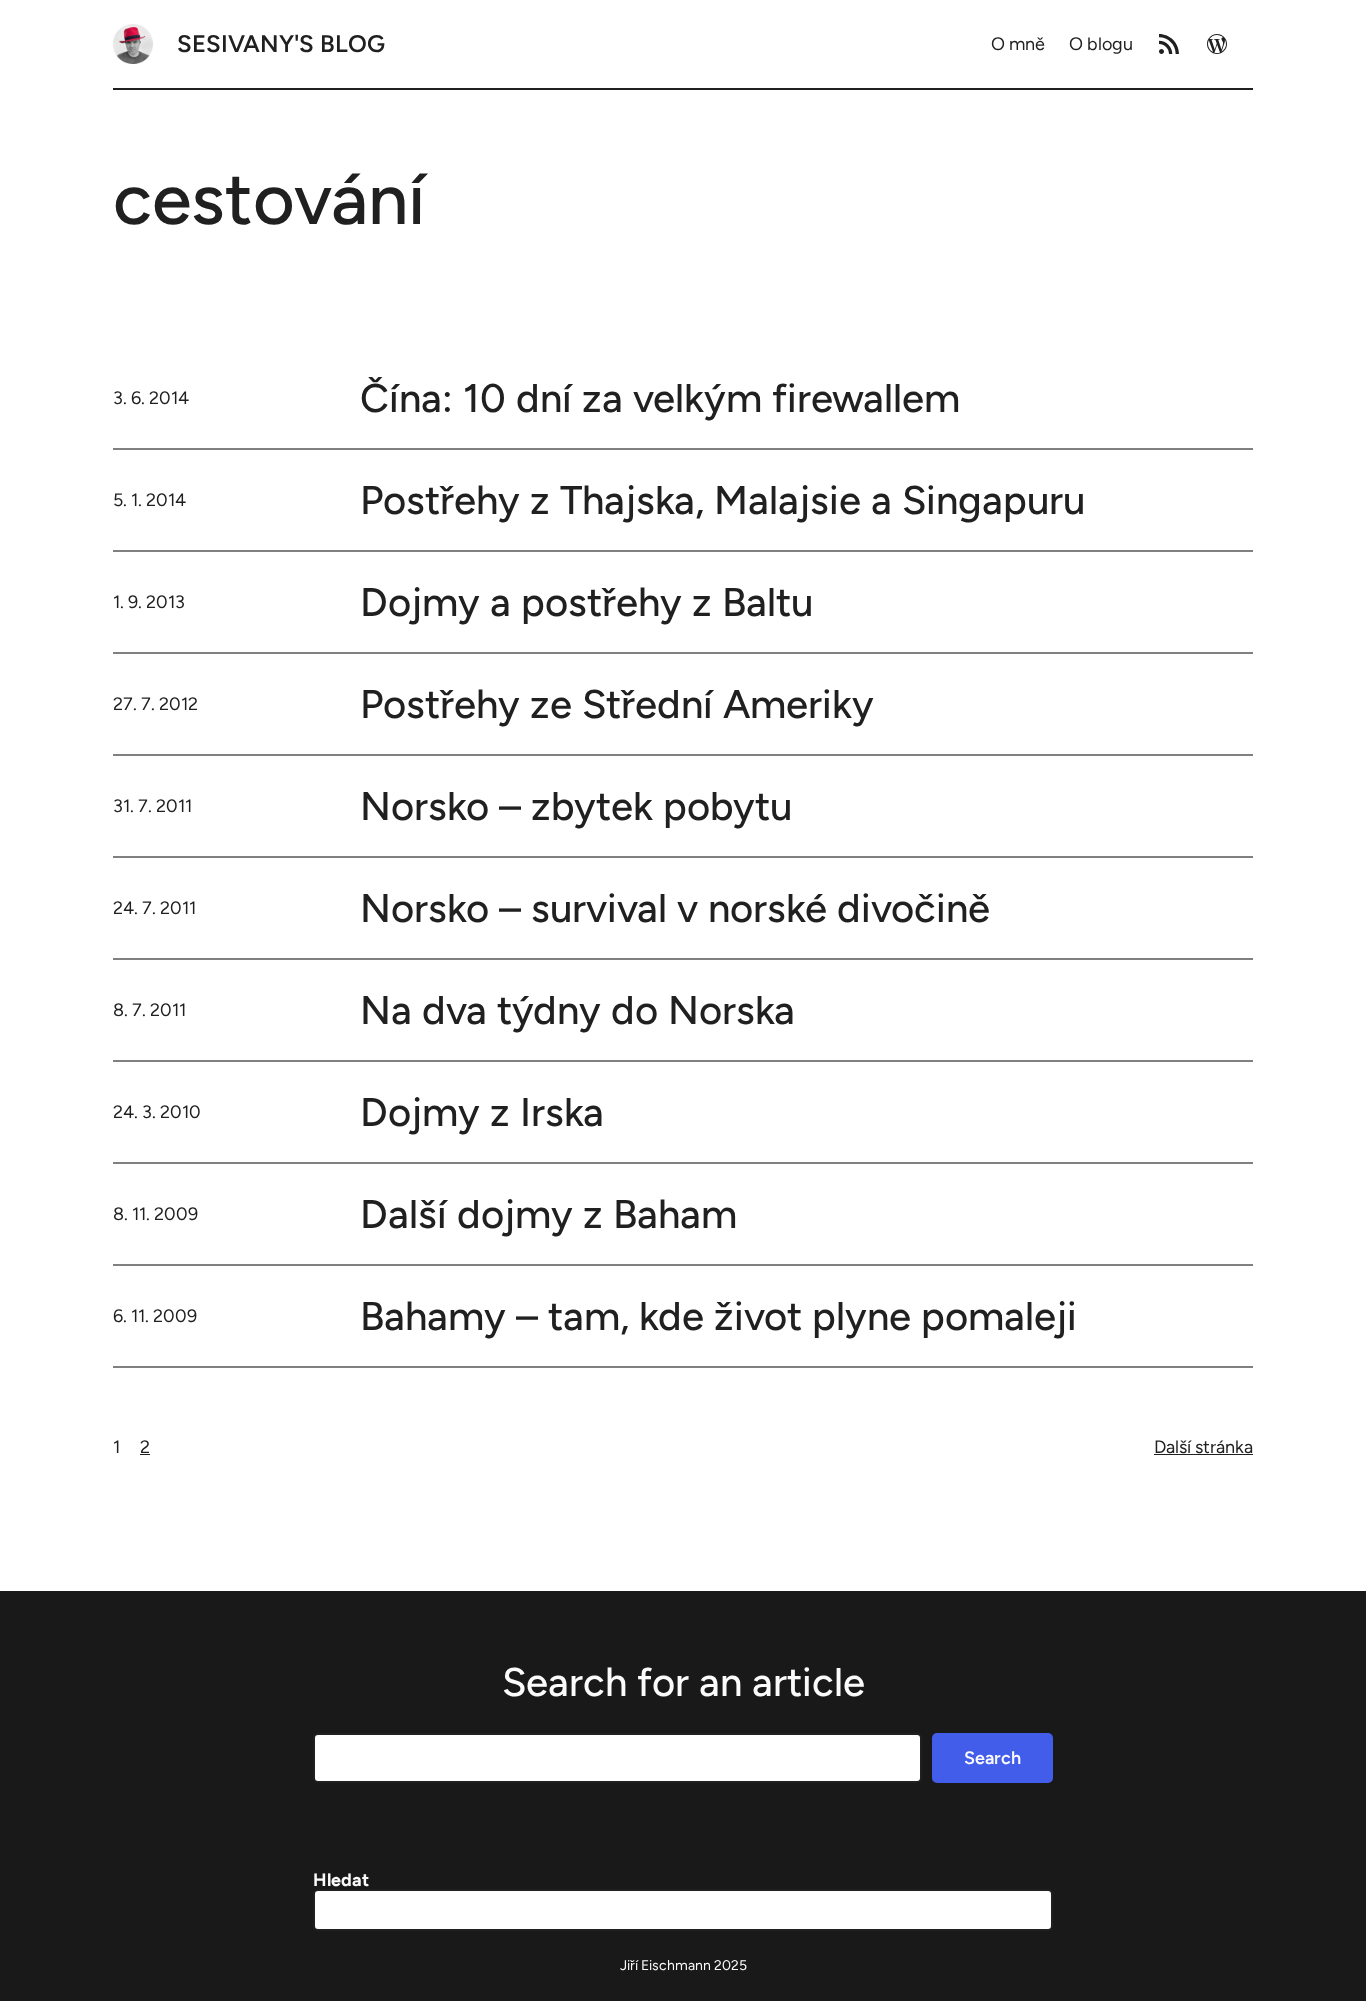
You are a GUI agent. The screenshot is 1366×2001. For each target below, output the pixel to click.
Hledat (341, 1880)
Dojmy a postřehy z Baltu (586, 602)
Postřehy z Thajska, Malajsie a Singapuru (722, 500)
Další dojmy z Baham (548, 1214)
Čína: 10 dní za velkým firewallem (660, 398)
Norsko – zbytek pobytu (576, 806)
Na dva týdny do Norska (577, 1010)
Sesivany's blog (281, 43)
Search (992, 1758)
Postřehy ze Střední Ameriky (617, 704)
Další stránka (1203, 1447)
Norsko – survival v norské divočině (675, 908)
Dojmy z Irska (482, 1112)
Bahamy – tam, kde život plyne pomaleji (718, 1316)
